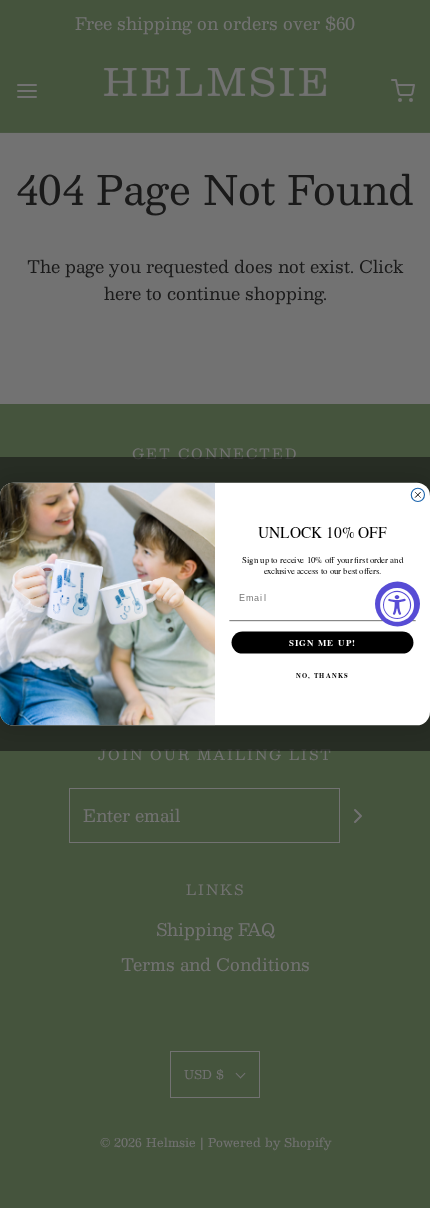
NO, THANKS (322, 675)
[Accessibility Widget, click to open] (397, 604)
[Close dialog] (417, 494)
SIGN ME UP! (322, 642)
